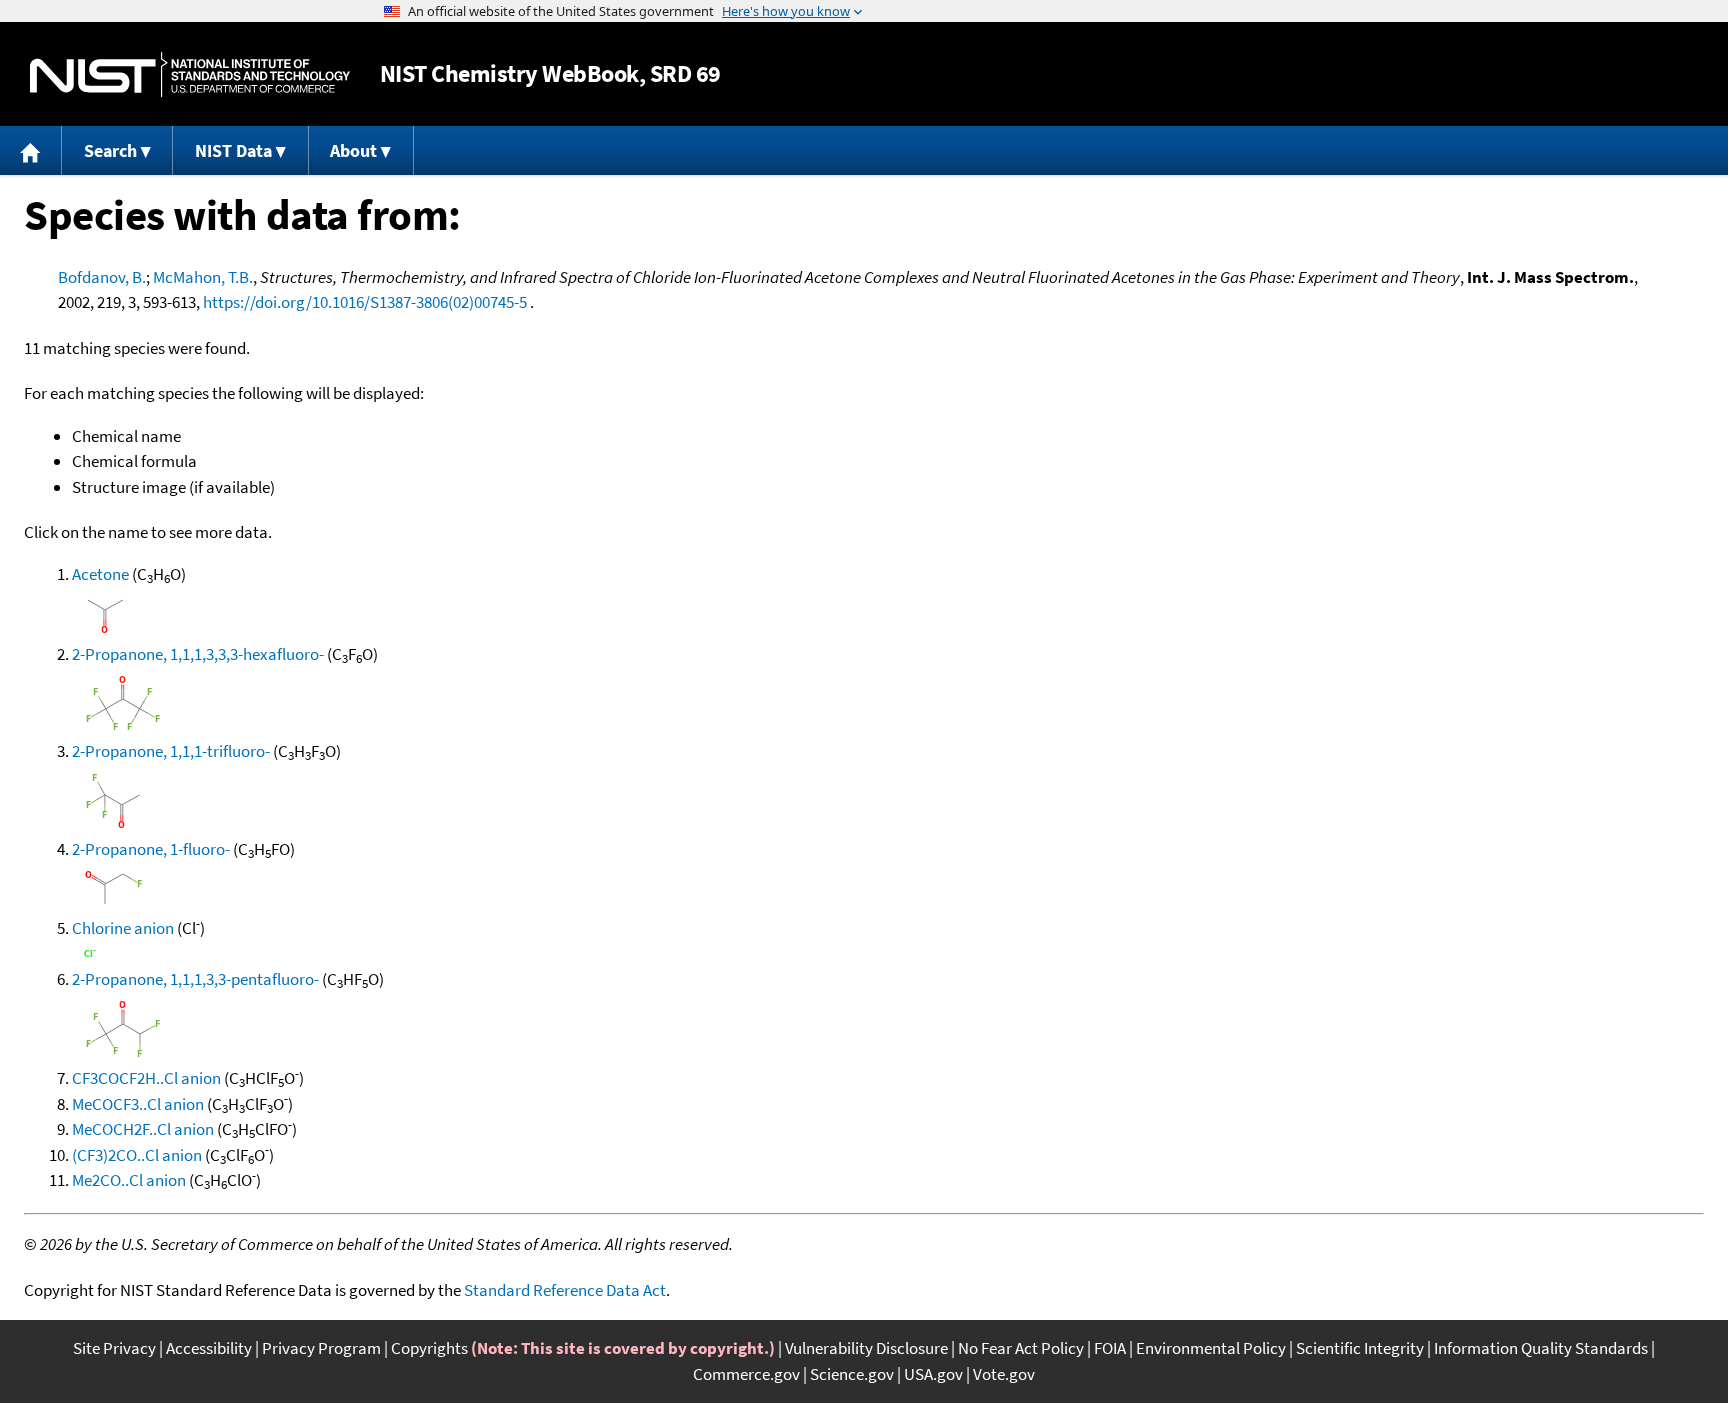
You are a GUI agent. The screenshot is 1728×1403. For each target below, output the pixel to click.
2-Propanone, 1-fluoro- (151, 849)
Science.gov (852, 1374)
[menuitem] (31, 150)
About (353, 150)
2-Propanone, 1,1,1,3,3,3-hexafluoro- (198, 654)
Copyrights (429, 1348)
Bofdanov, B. (102, 277)
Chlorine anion (123, 928)
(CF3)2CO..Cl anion (137, 1155)
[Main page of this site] (31, 150)
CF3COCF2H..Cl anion (146, 1078)
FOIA (1110, 1348)
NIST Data (233, 150)
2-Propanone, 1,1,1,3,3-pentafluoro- (195, 979)
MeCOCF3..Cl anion (138, 1104)
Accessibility (209, 1348)
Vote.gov (1004, 1374)
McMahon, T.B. (203, 277)
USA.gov (933, 1374)
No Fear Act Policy (1021, 1348)
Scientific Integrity (1360, 1348)
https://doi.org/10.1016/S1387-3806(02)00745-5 (365, 302)
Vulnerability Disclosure (866, 1348)
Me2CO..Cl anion (129, 1180)
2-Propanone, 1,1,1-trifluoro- (171, 751)
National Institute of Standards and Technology (190, 74)
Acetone (100, 574)
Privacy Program (321, 1348)
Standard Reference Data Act (565, 1290)
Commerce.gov (746, 1374)
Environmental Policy (1211, 1348)
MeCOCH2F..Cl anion (143, 1129)
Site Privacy (114, 1348)
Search (110, 150)
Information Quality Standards (1541, 1348)
